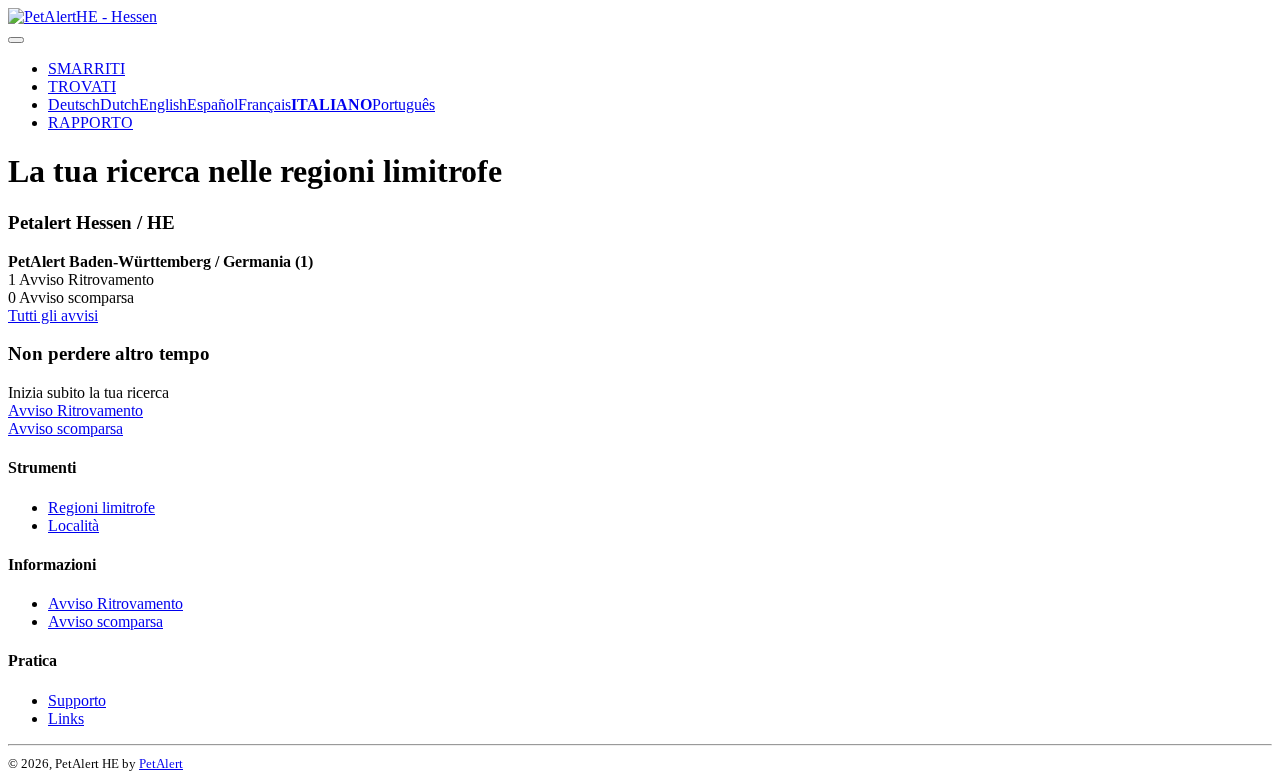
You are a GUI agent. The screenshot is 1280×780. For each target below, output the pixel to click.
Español (212, 104)
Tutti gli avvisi (53, 315)
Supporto (77, 700)
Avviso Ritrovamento (75, 410)
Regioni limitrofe (101, 507)
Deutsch (74, 104)
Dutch (119, 104)
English (163, 104)
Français (264, 104)
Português (403, 104)
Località (73, 525)
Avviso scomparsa (65, 428)
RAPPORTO (90, 122)
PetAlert (161, 763)
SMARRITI (86, 68)
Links (66, 718)
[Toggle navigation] (16, 40)
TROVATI (82, 86)
